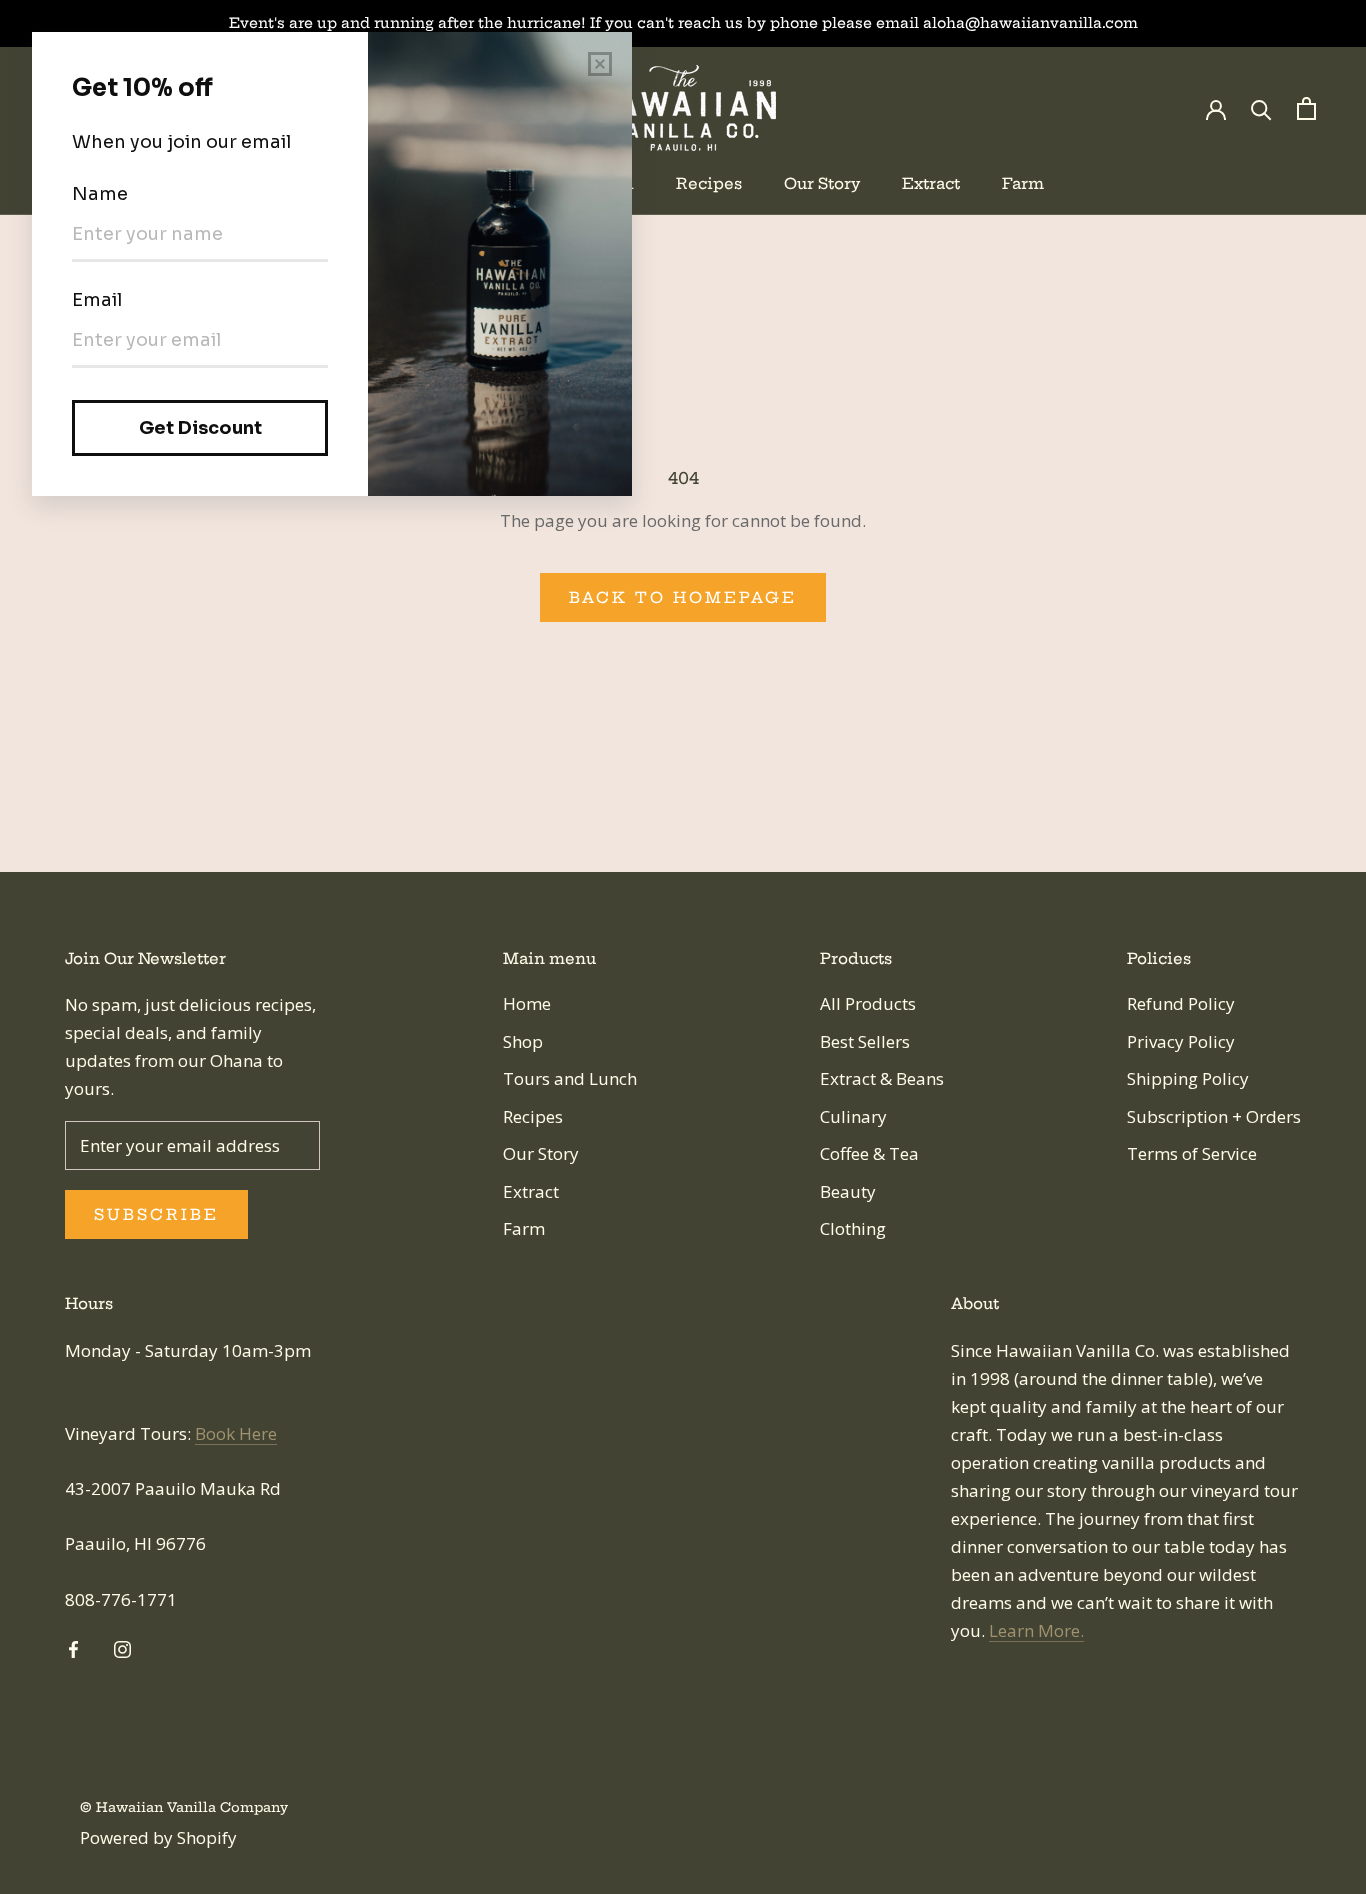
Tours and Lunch (570, 1078)
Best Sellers (865, 1041)
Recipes (709, 183)
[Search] (1261, 108)
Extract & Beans (882, 1078)
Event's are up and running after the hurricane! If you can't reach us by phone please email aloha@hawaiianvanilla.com (683, 23)
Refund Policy (1181, 1003)
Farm (1023, 183)
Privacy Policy (1181, 1041)
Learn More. (1036, 1630)
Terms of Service (1192, 1153)
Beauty (848, 1191)
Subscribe (156, 1214)
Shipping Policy (1188, 1078)
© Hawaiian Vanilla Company (184, 1807)
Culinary (853, 1116)
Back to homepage (683, 597)
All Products (868, 1003)
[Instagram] (122, 1648)
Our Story (822, 183)
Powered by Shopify (158, 1837)
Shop (523, 1041)
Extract (931, 183)
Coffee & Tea (869, 1153)
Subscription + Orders (1214, 1116)
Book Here (236, 1433)
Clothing (853, 1228)
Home (527, 1003)
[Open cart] (1306, 108)
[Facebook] (73, 1648)
